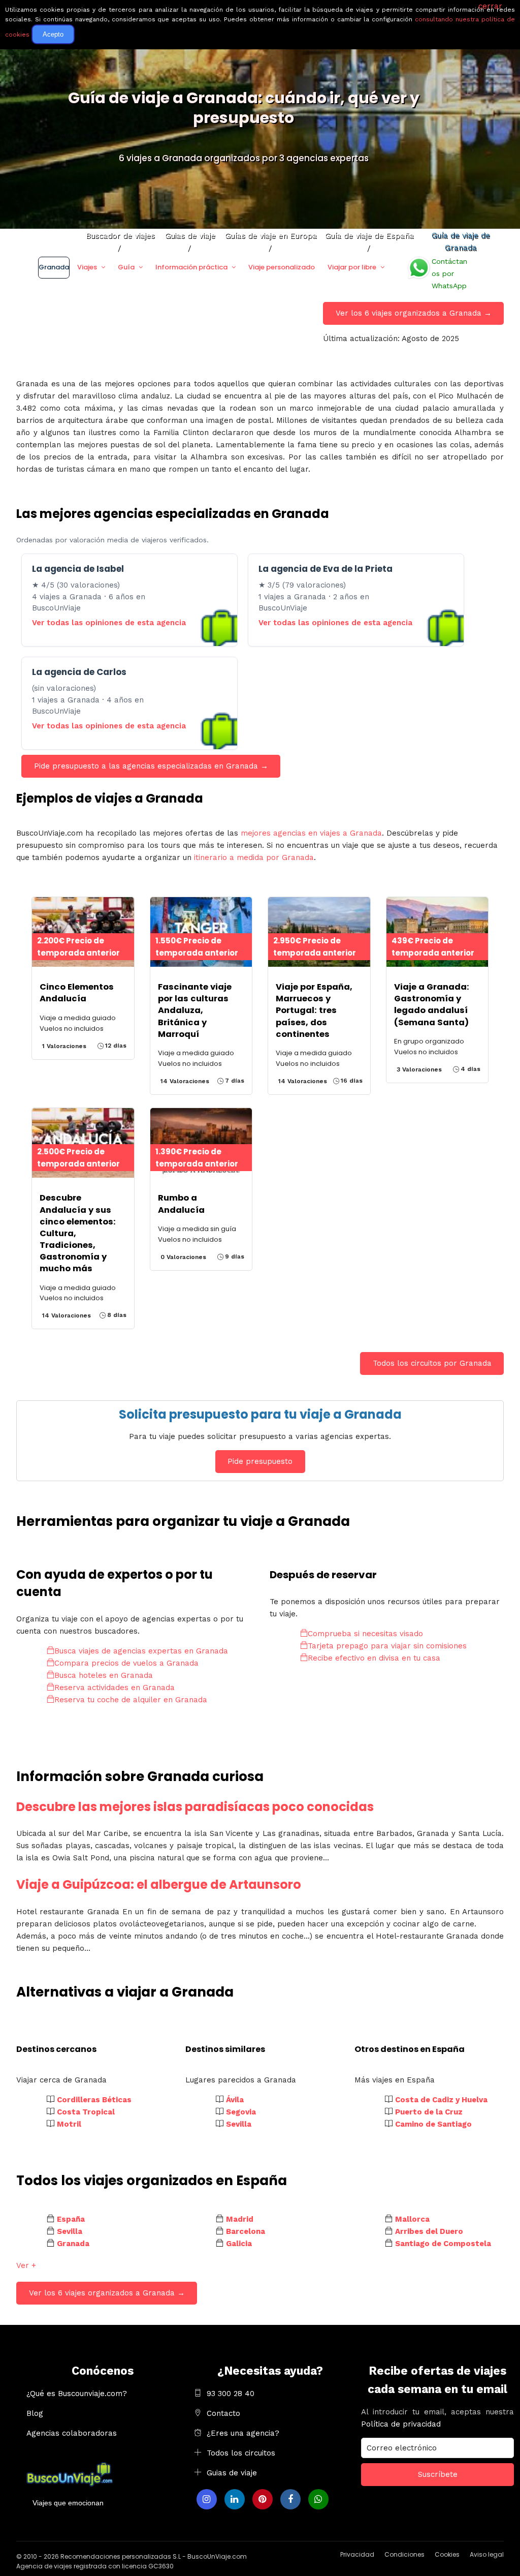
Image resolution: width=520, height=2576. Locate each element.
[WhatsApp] (318, 2499)
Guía (126, 267)
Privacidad (357, 2554)
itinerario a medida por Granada (254, 857)
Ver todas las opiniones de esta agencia (109, 623)
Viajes (87, 267)
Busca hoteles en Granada (104, 1675)
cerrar (490, 6)
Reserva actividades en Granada (115, 1688)
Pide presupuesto (260, 1461)
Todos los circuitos (241, 2453)
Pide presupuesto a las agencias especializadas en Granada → (151, 766)
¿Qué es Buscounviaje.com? (77, 2394)
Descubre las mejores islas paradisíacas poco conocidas (195, 1807)
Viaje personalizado (282, 267)
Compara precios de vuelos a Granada (126, 1663)
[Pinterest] (263, 2499)
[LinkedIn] (235, 2499)
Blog (35, 2413)
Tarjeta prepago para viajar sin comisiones (387, 1646)
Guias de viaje (232, 2473)
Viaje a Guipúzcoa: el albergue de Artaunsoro (159, 1884)
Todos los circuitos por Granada (432, 1363)
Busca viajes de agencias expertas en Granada (141, 1651)
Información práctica (191, 267)
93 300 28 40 (231, 2394)
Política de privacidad (401, 2424)
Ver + (26, 2265)
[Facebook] (290, 2499)
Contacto (223, 2413)
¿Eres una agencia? (243, 2433)
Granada (54, 267)
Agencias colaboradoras (72, 2433)
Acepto (53, 34)
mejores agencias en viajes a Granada (311, 833)
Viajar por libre (352, 267)
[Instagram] (207, 2499)
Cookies (447, 2554)
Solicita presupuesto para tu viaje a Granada (260, 1414)
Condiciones (404, 2554)
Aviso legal (487, 2554)
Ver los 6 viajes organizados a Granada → (414, 313)
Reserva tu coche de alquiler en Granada (131, 1700)
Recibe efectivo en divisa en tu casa (374, 1658)
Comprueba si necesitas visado (365, 1634)
